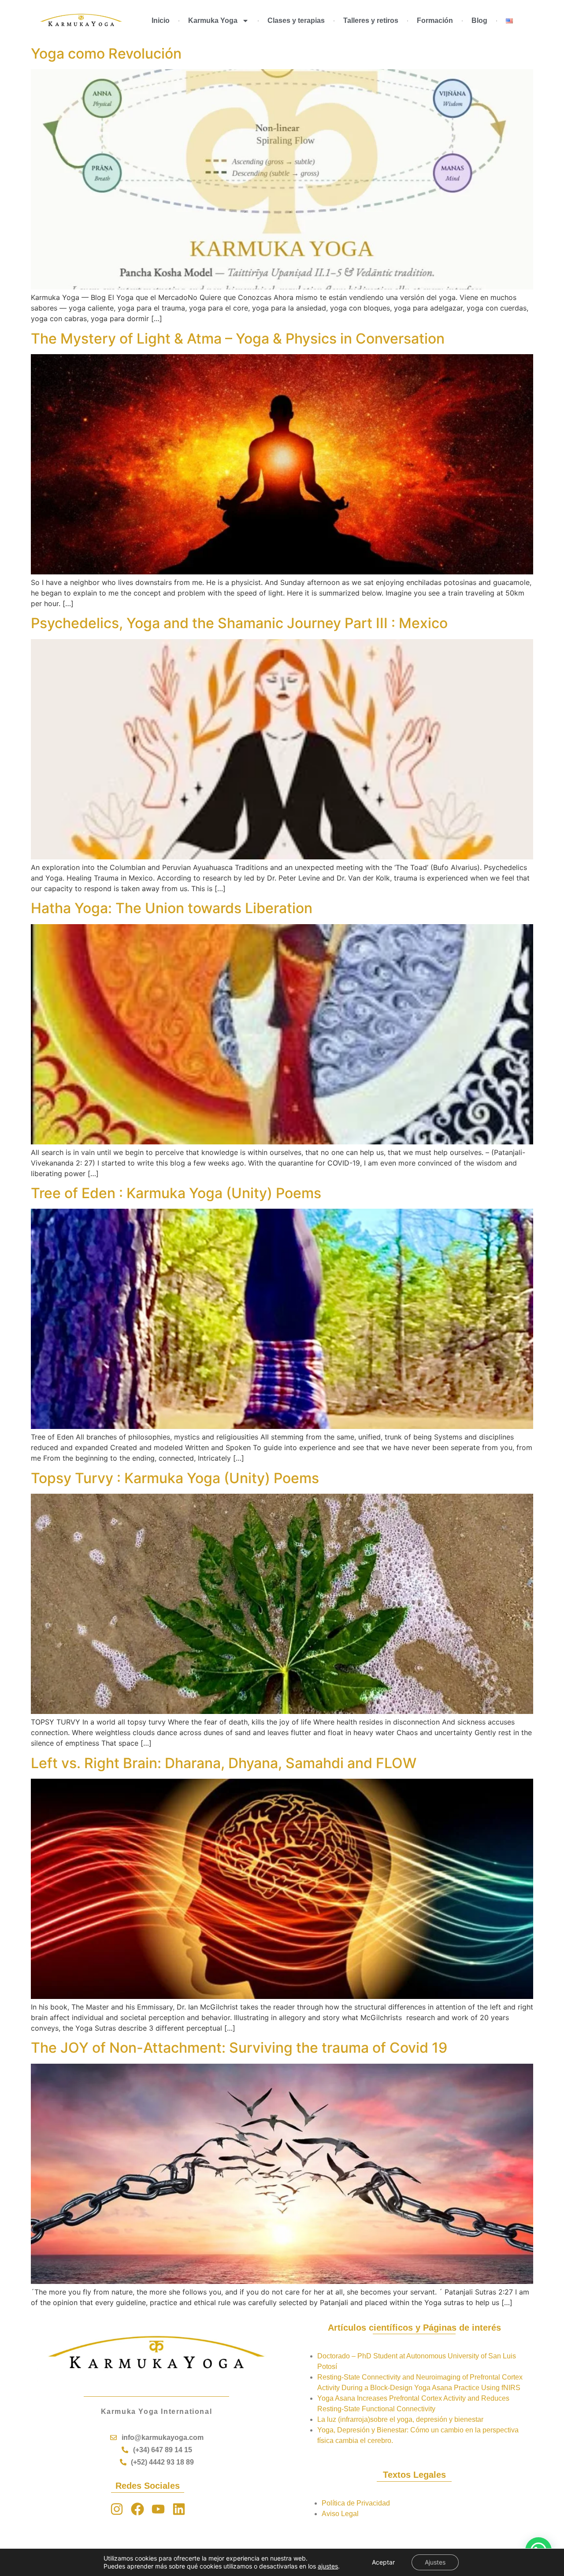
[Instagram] (117, 2509)
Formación (435, 20)
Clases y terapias (296, 20)
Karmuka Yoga (213, 20)
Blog (479, 20)
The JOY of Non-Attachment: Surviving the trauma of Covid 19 (239, 2048)
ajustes (328, 2566)
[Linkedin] (179, 2509)
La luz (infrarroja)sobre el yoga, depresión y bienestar (400, 2419)
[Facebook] (137, 2509)
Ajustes (435, 2562)
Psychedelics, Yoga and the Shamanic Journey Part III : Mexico (239, 623)
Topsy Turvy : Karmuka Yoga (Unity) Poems (175, 1478)
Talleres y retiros (371, 20)
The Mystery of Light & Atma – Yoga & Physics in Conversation (238, 339)
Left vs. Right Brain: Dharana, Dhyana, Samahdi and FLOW (224, 1763)
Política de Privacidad (356, 2503)
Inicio (161, 20)
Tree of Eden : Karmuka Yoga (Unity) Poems (176, 1193)
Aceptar (383, 2562)
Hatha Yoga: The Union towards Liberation (172, 908)
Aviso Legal (340, 2514)
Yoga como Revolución (106, 54)
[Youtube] (158, 2509)
